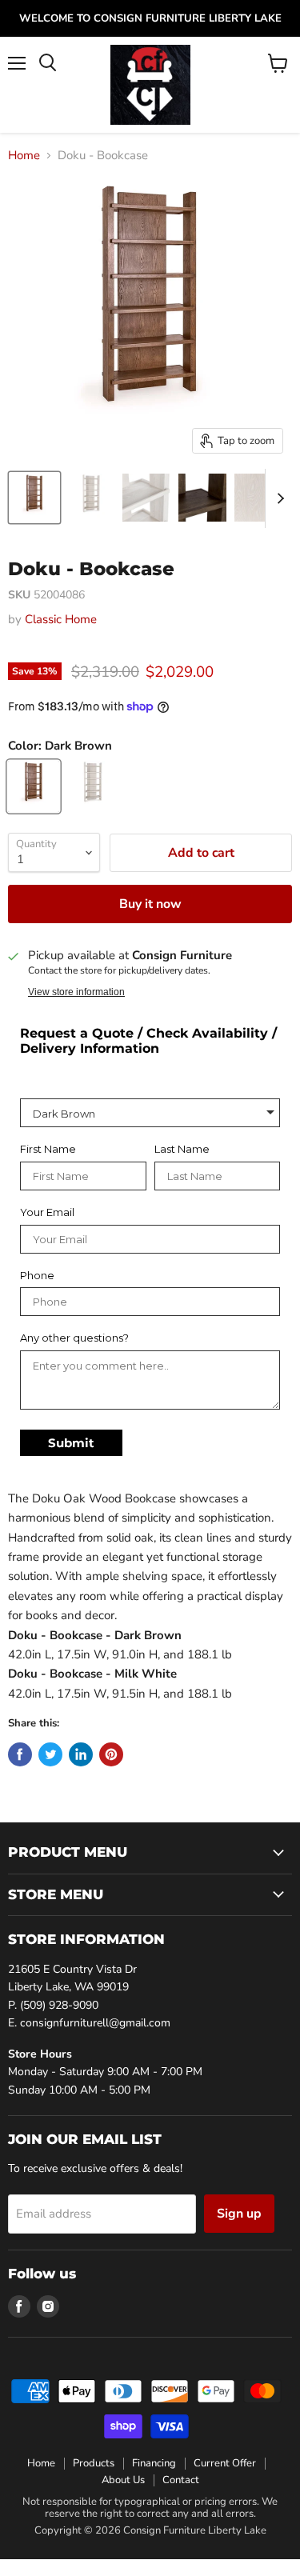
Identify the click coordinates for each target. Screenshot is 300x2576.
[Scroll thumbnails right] (278, 498)
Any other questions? (74, 1338)
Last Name (182, 1149)
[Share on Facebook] (20, 1754)
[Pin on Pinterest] (111, 1754)
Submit (71, 1443)
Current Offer (225, 2463)
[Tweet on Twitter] (50, 1754)
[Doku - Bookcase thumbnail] (34, 498)
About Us (123, 2480)
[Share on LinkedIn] (81, 1754)
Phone (37, 1276)
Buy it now (150, 904)
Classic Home (61, 619)
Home (24, 156)
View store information (76, 992)
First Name (48, 1149)
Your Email (47, 1212)
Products (94, 2463)
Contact (181, 2480)
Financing (154, 2463)
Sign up (239, 2214)
